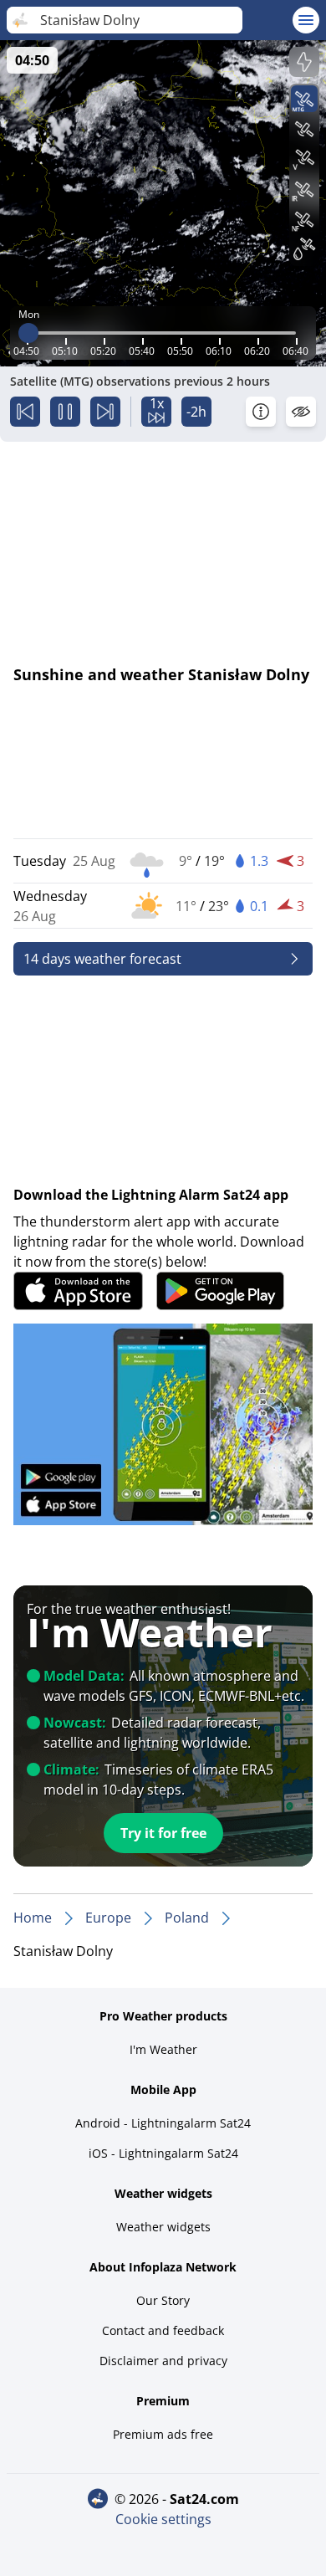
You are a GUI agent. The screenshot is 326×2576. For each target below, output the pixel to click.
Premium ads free (163, 2434)
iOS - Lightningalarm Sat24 (163, 2153)
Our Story (163, 2300)
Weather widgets (163, 2227)
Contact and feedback (163, 2330)
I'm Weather (163, 2049)
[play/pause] (65, 412)
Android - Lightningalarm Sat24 (163, 2123)
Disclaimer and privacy (163, 2361)
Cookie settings (163, 2519)
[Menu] (306, 20)
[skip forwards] (105, 412)
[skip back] (25, 412)
